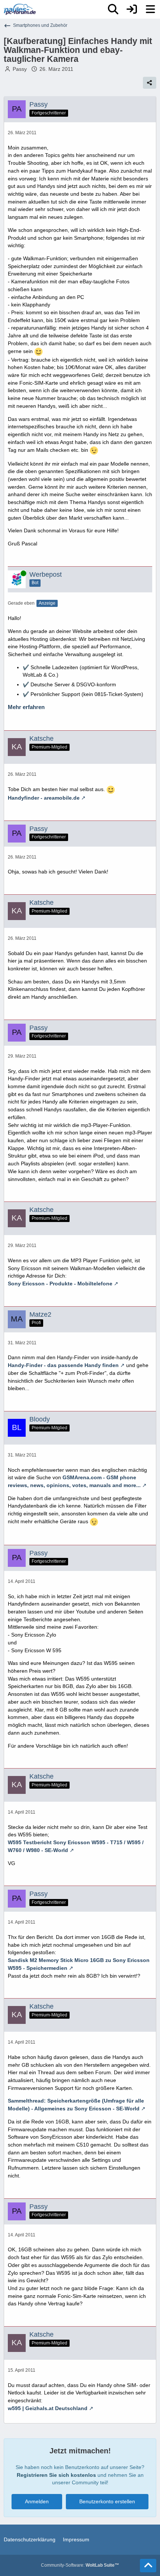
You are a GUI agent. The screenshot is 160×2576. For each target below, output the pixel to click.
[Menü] (150, 9)
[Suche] (113, 9)
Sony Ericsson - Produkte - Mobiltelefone (60, 1284)
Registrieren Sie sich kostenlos (56, 2475)
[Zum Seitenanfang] (148, 2566)
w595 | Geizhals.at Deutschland (48, 2408)
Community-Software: (80, 2565)
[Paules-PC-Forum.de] (20, 9)
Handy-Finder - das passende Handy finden (63, 1365)
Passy (20, 69)
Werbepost (46, 574)
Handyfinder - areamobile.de (44, 798)
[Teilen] (150, 83)
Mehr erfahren (26, 707)
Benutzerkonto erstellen (107, 2501)
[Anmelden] (132, 9)
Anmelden (37, 2501)
